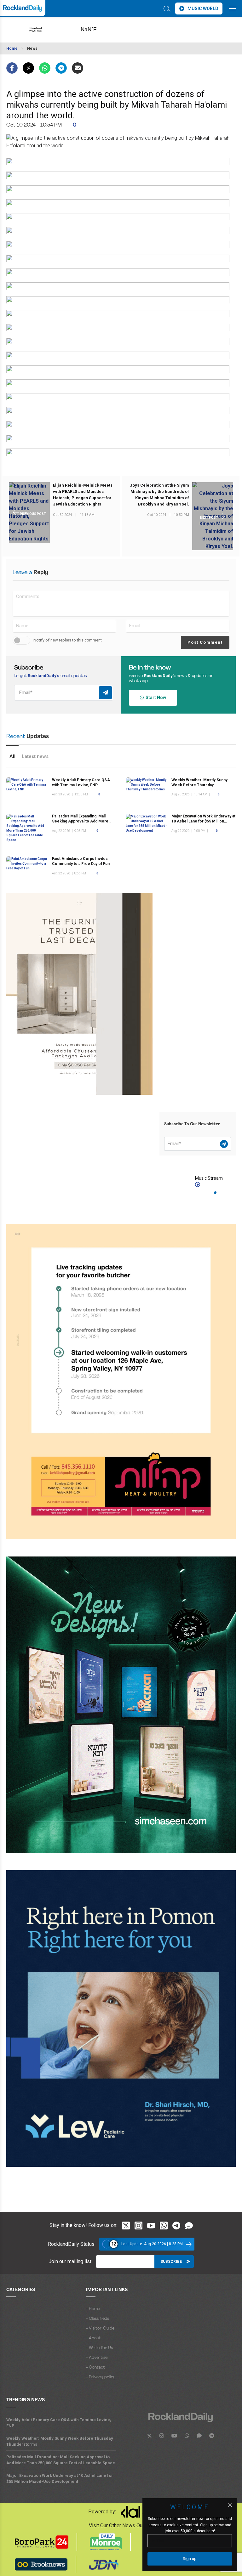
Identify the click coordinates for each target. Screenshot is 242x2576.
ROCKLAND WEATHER (98, 30)
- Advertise (97, 2358)
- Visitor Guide (100, 2328)
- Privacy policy (101, 2377)
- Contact (95, 2367)
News (32, 48)
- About (93, 2338)
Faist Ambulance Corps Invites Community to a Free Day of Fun (81, 861)
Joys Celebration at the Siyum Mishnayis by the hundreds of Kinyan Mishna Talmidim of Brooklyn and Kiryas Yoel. (159, 495)
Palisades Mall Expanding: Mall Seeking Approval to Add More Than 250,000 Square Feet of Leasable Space (61, 2460)
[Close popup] (230, 2505)
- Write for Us (99, 2348)
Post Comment (205, 642)
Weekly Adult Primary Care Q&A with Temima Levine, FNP (59, 2423)
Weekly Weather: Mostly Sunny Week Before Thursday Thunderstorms (199, 785)
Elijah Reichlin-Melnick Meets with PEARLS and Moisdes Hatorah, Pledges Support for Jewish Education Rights (83, 495)
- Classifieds (98, 2319)
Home (12, 48)
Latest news (35, 756)
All (12, 756)
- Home (93, 2309)
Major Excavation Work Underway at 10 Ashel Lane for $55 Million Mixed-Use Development (203, 821)
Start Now (155, 698)
